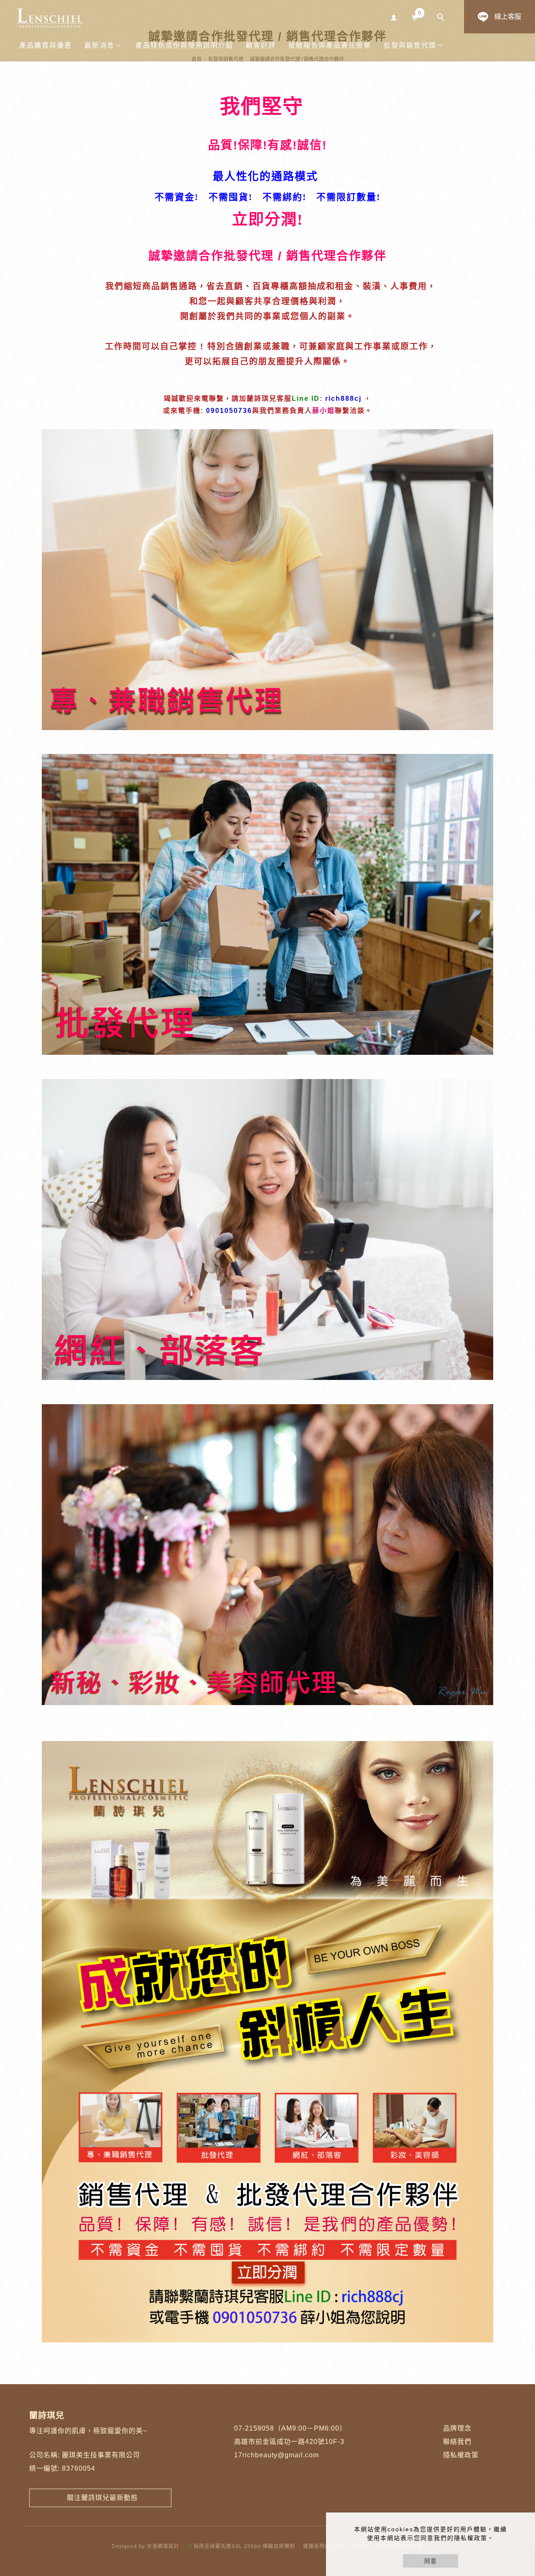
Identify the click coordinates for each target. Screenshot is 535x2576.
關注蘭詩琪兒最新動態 (100, 2498)
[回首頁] (50, 18)
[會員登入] (394, 17)
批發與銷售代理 (410, 45)
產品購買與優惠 (46, 45)
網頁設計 (168, 2546)
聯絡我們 (457, 2442)
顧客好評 (261, 45)
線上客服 (508, 17)
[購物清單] (415, 17)
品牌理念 (457, 2428)
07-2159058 (254, 2428)
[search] (442, 18)
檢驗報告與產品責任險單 (330, 45)
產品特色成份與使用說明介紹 (184, 45)
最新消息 (99, 45)
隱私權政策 (461, 2455)
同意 (431, 2561)
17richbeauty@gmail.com (276, 2455)
